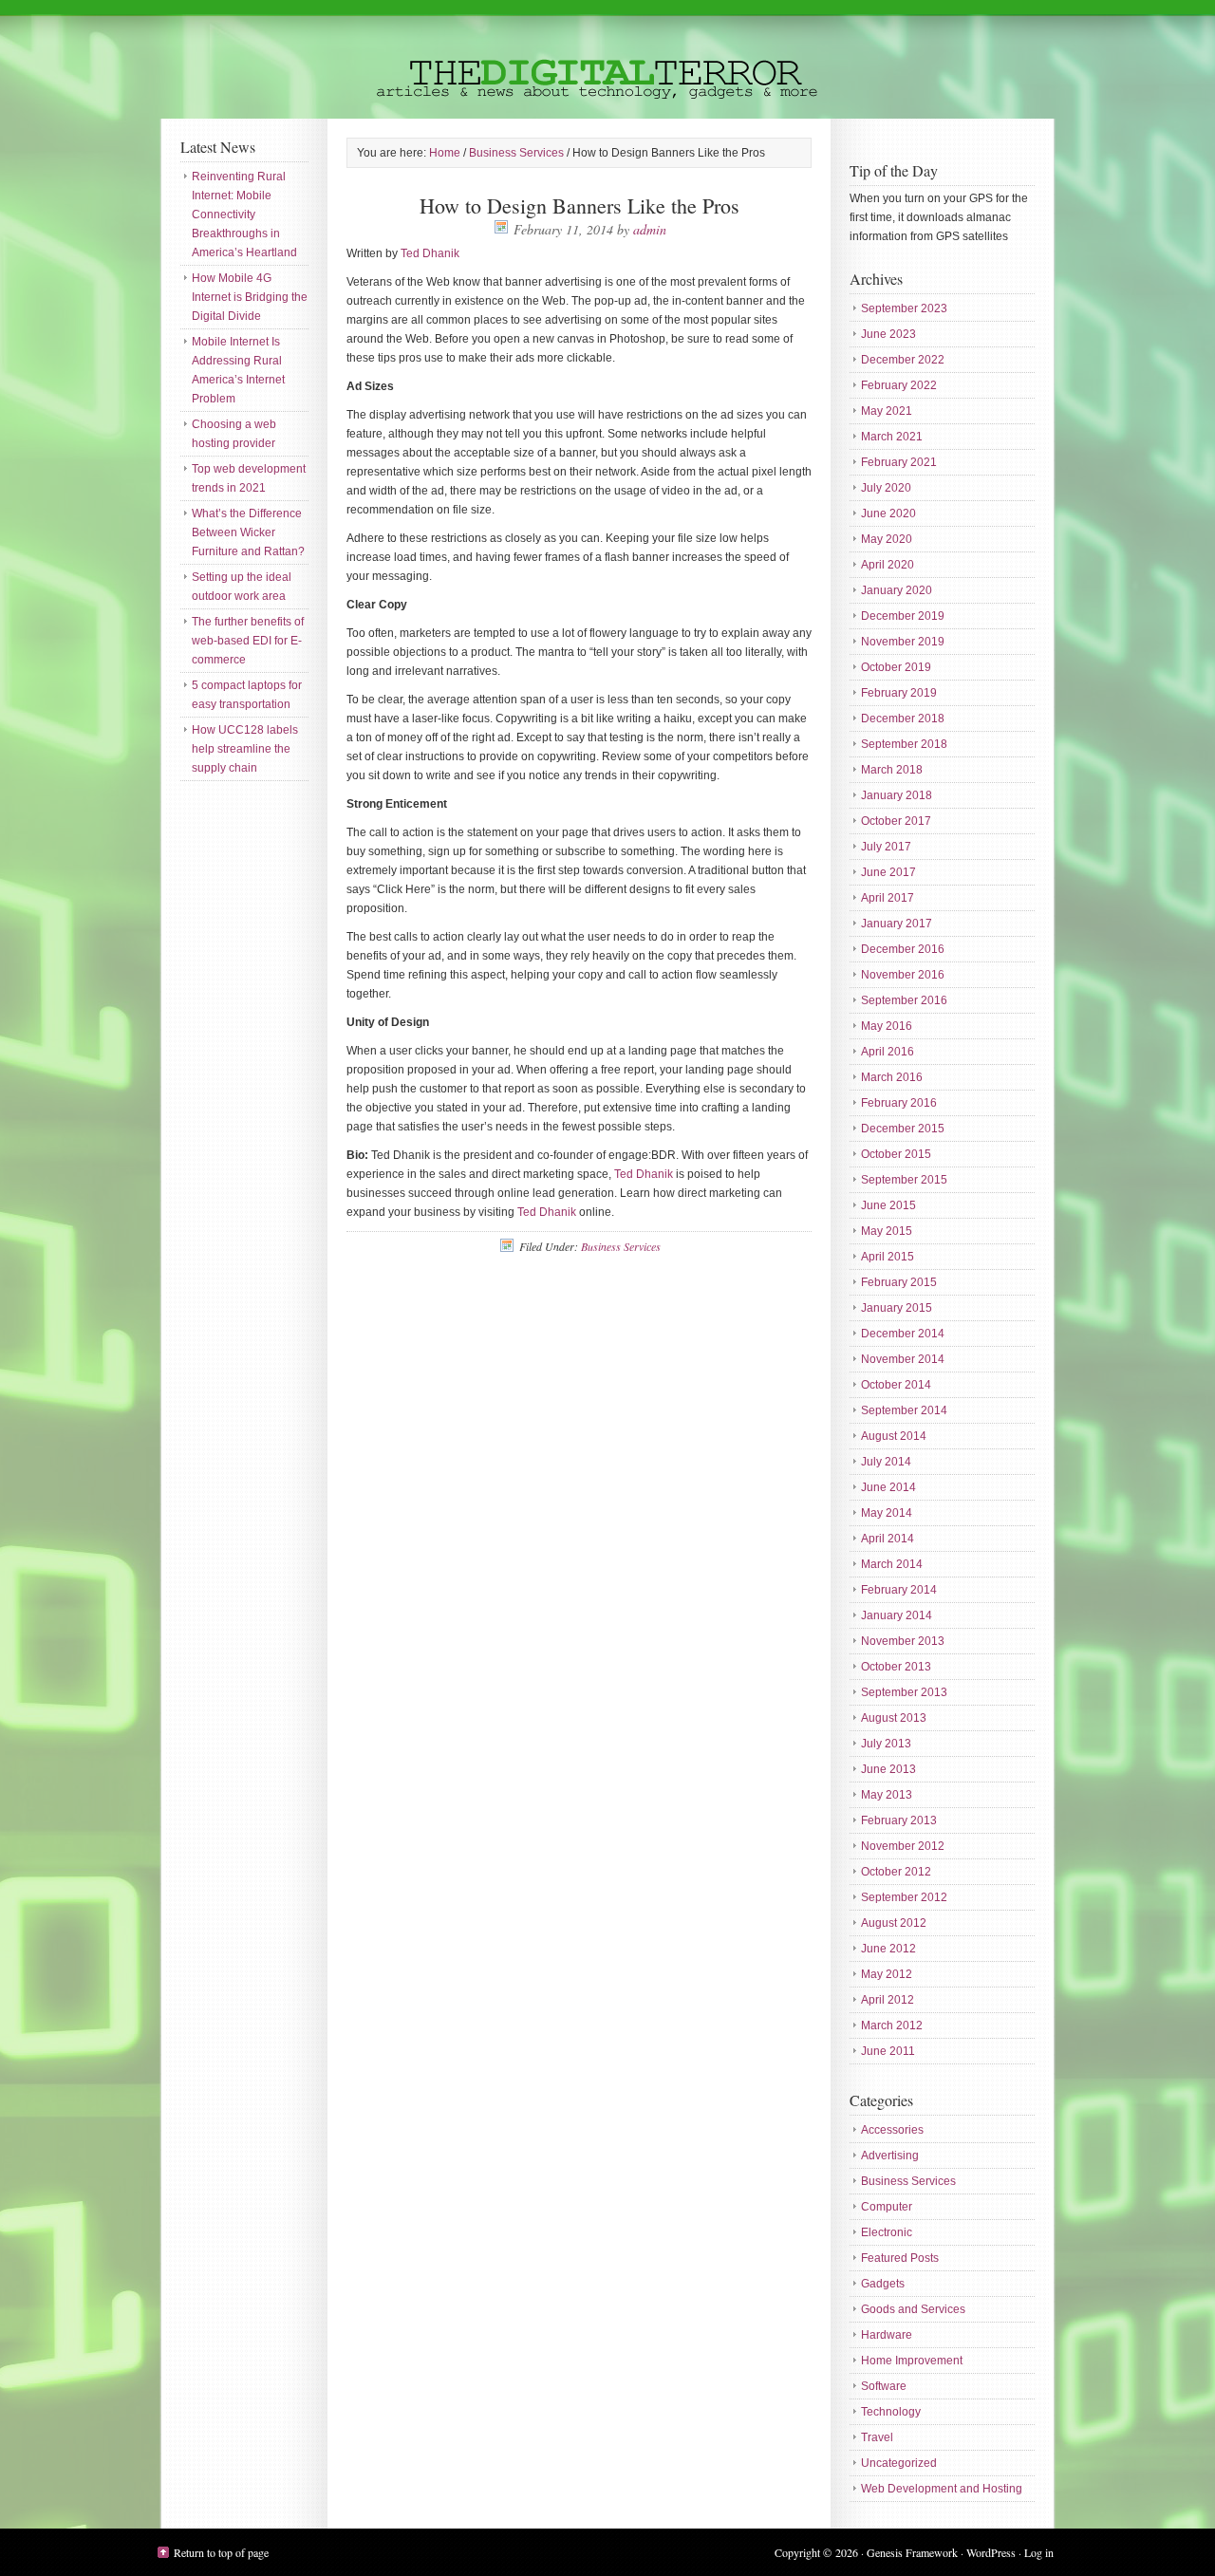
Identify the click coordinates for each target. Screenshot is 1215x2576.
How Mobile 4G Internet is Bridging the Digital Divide (250, 297)
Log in (1039, 2552)
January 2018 (897, 795)
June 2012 (888, 1949)
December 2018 (903, 719)
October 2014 (896, 1385)
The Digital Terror (607, 59)
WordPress (991, 2552)
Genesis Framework (912, 2552)
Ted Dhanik (430, 253)
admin (650, 229)
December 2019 (903, 616)
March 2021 (892, 437)
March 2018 (892, 770)
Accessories (892, 2130)
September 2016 (904, 1000)
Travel (877, 2437)
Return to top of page (221, 2552)
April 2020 (888, 565)
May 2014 (887, 1513)
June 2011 (888, 2051)
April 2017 (888, 898)
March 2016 (892, 1077)
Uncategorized (899, 2463)
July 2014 (886, 1462)
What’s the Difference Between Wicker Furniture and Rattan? (248, 532)
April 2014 (888, 1539)
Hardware (887, 2335)
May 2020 (887, 539)
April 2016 (888, 1052)
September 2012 (904, 1897)
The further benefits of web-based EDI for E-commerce (248, 641)
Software (884, 2386)
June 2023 (888, 334)
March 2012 (892, 2025)
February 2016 (899, 1103)
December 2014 (903, 1334)
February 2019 (899, 693)
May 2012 (887, 1974)
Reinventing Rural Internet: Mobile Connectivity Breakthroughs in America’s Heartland (244, 215)
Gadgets (883, 2284)
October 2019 (896, 667)
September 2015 (904, 1180)
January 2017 (897, 924)
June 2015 (888, 1205)
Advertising (890, 2156)
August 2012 (894, 1923)
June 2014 (888, 1487)
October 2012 (896, 1872)
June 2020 (888, 513)
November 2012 (903, 1846)
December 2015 (903, 1129)
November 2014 (903, 1359)
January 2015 (897, 1308)
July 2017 (886, 847)
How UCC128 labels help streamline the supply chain (245, 749)
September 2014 (904, 1410)
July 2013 (886, 1744)
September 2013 (904, 1692)
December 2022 (903, 360)
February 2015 (899, 1282)
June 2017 (888, 872)
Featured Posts (900, 2258)
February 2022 (899, 385)
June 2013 (888, 1769)
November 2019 (903, 642)
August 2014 (894, 1436)
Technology (891, 2412)
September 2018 (904, 744)
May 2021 (887, 411)
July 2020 (886, 488)
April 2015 (888, 1257)
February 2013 (899, 1820)
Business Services (621, 1246)
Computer (887, 2207)
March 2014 (892, 1564)
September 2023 (904, 308)
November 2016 (903, 975)
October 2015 (896, 1154)
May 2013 (887, 1795)
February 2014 (899, 1590)
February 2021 (899, 462)
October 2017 (896, 821)
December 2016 (903, 949)
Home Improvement (912, 2361)
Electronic (887, 2232)
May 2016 (887, 1026)
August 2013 (894, 1718)
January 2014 (897, 1615)
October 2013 (896, 1667)
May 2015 (887, 1231)
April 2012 (888, 2000)
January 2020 (897, 590)
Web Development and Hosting (942, 2489)
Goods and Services (913, 2309)
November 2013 (903, 1641)
